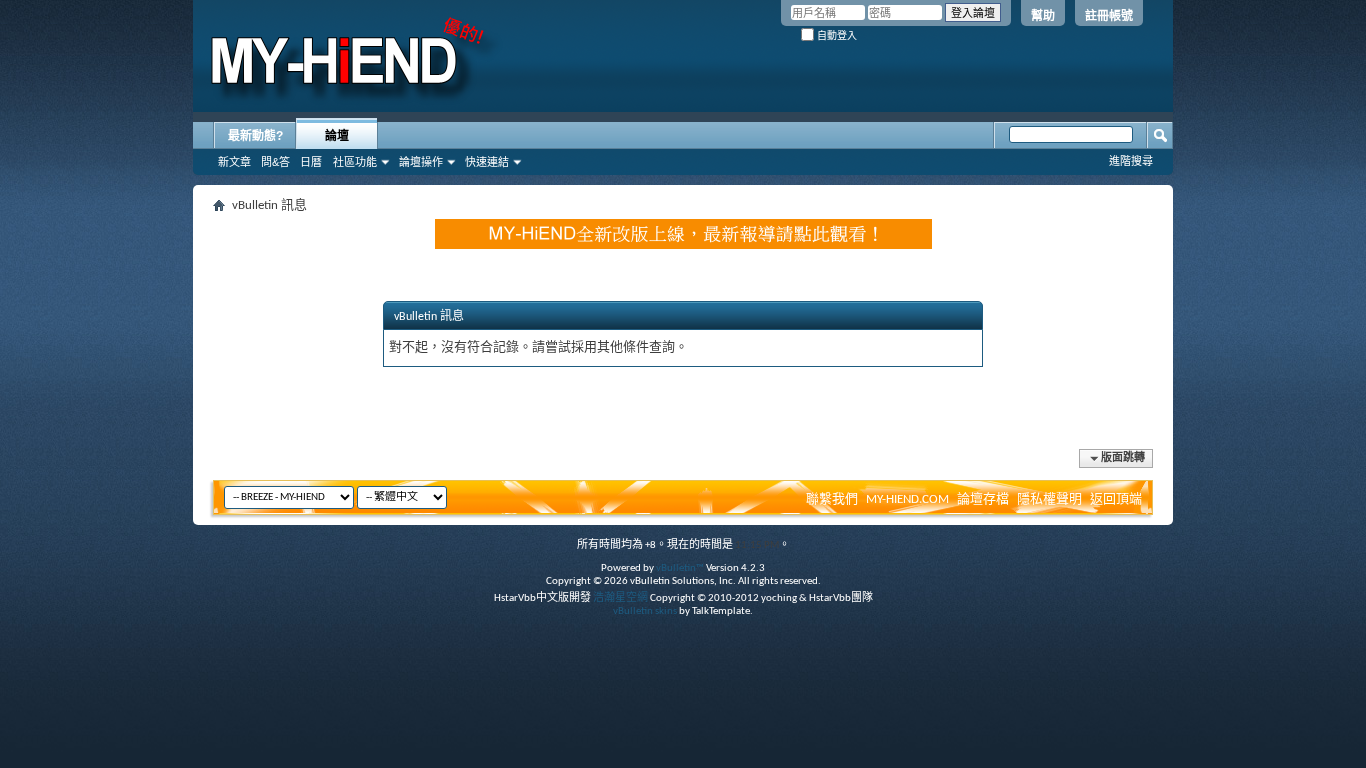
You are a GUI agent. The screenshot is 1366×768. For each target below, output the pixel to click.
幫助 (1043, 16)
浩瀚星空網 (620, 598)
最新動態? (255, 136)
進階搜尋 (1131, 161)
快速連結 (487, 162)
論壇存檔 (983, 499)
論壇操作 (421, 162)
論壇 (337, 136)
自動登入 (835, 35)
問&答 (275, 162)
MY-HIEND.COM (907, 499)
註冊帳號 (1109, 16)
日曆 (311, 162)
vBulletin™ (680, 568)
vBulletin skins (645, 611)
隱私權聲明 (1049, 499)
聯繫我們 (832, 499)
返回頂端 (1116, 499)
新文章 (234, 162)
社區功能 (355, 162)
